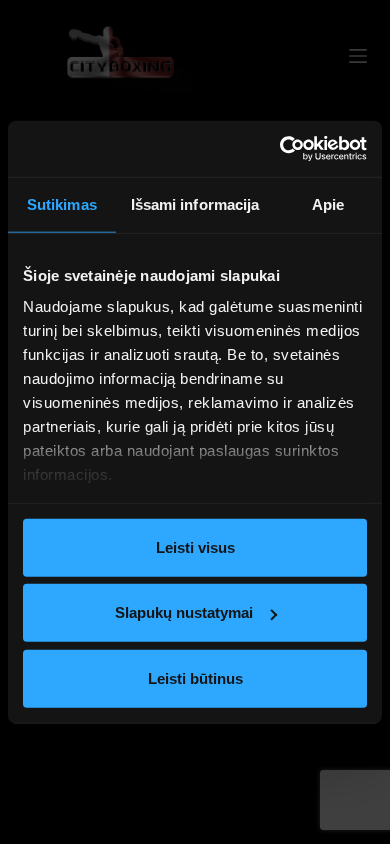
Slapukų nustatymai (184, 612)
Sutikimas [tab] (62, 203)
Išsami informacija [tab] (195, 203)
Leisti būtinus (195, 677)
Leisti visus (195, 546)
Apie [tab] (328, 203)
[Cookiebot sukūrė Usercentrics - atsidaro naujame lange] (280, 149)
